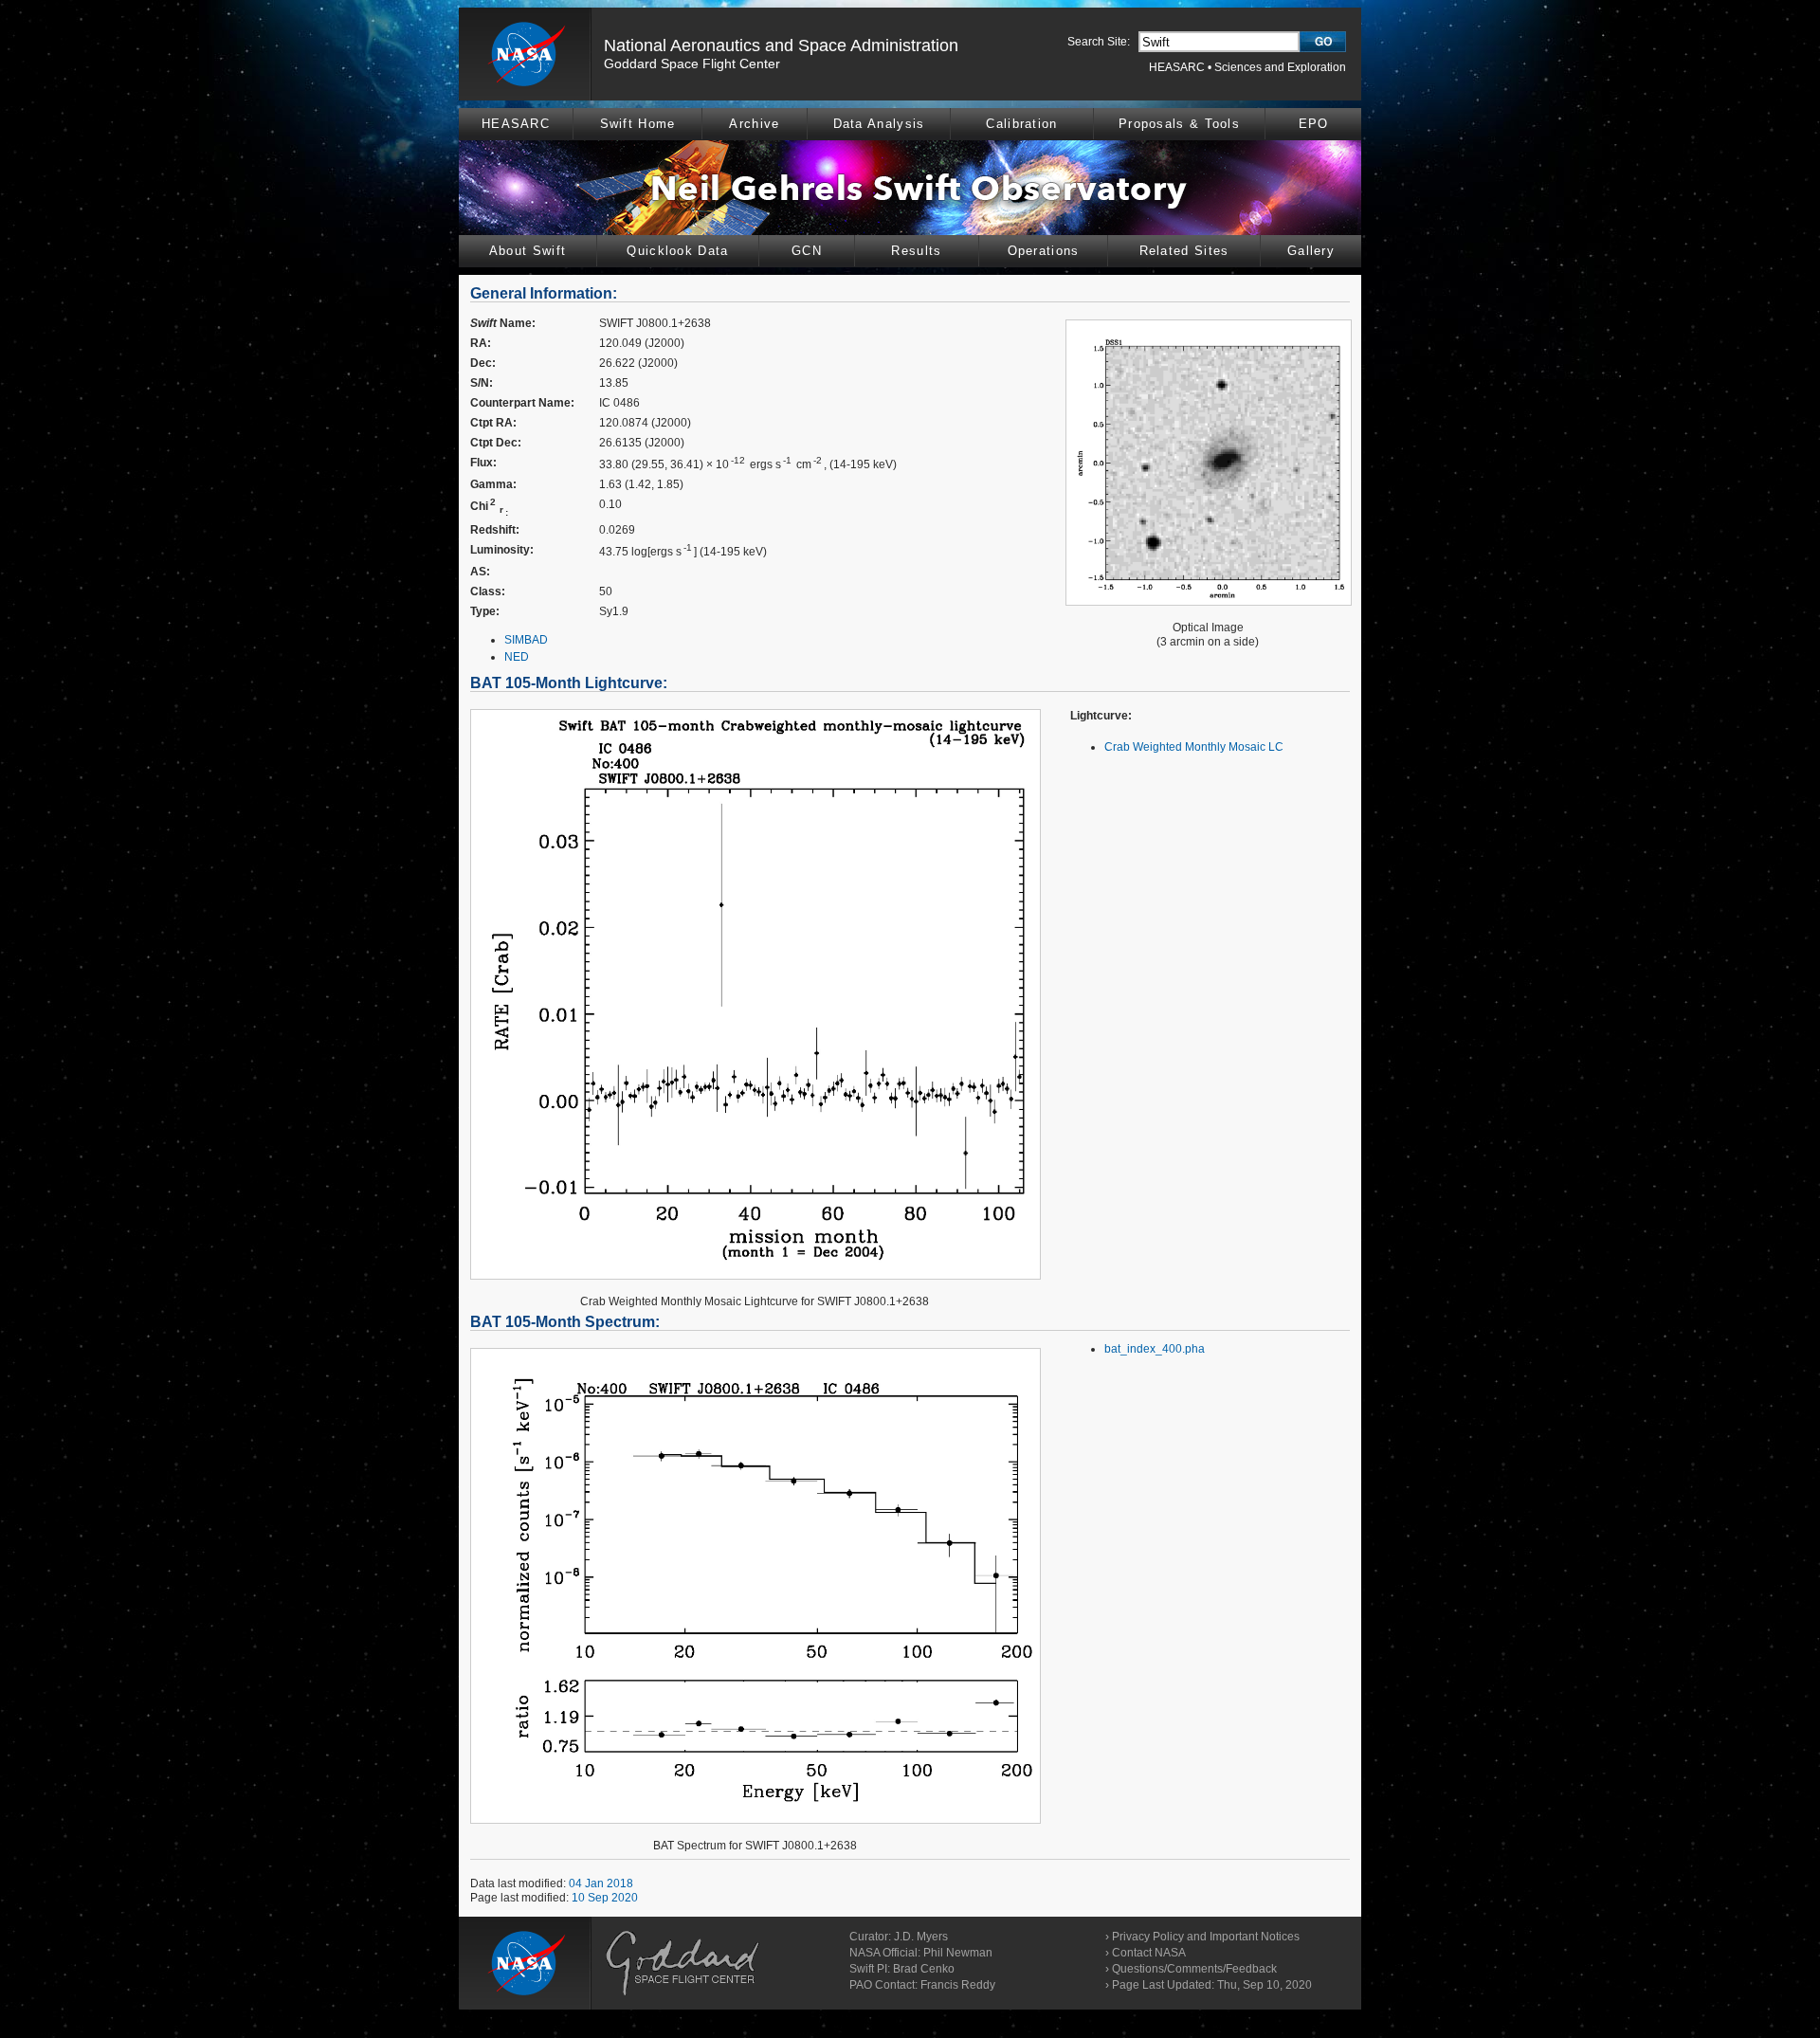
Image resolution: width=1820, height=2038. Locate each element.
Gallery (1311, 251)
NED (517, 657)
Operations (1044, 251)
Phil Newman (958, 1953)
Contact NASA (1149, 1953)
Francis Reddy (958, 1985)
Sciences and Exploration (1280, 67)
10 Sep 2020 (605, 1898)
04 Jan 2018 (601, 1883)
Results (916, 251)
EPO (1314, 124)
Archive (754, 124)
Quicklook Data (677, 251)
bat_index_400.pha (1155, 1349)
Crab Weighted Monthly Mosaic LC (1194, 747)
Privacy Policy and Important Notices (1206, 1937)
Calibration (1021, 124)
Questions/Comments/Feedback (1194, 1969)
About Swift (528, 251)
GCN (807, 251)
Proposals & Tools (1179, 124)
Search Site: (1099, 42)
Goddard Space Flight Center (692, 64)
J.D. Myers (921, 1937)
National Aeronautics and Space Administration (781, 45)
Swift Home (638, 124)
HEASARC (1177, 67)
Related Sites (1184, 251)
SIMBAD (526, 640)
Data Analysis (879, 124)
